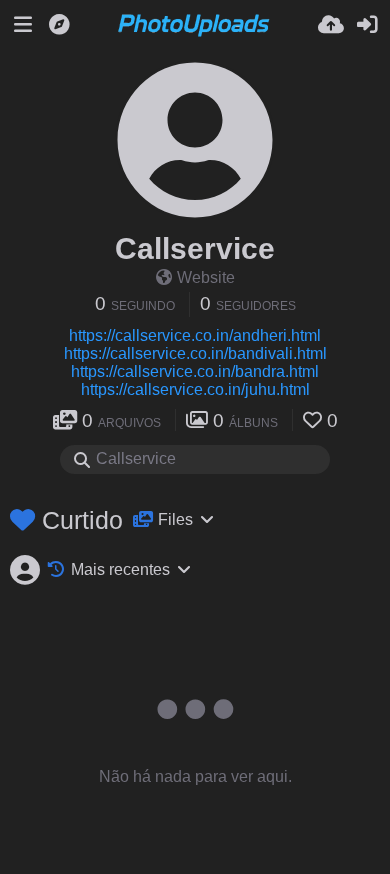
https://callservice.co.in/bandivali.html (195, 353)
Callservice (195, 248)
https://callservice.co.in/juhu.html (195, 389)
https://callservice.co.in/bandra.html (195, 371)
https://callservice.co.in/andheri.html (195, 335)
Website (206, 277)
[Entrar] (367, 25)
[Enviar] (331, 25)
